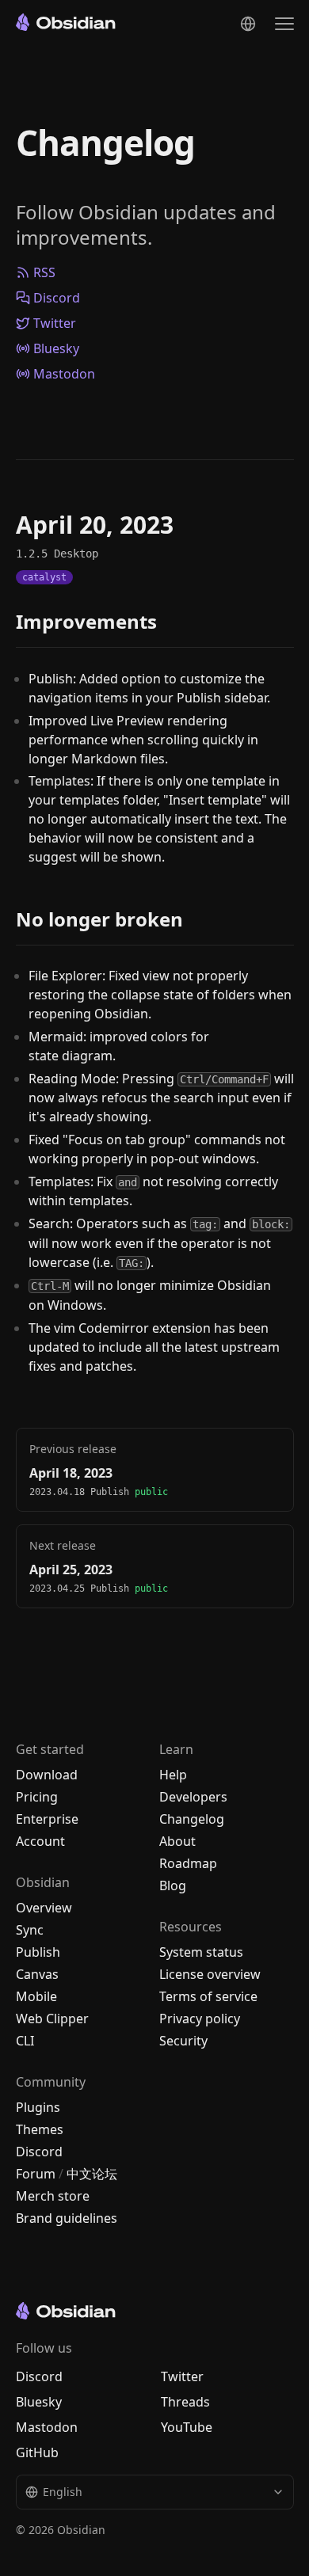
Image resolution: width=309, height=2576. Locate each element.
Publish (38, 1952)
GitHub (37, 2452)
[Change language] (248, 24)
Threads (185, 2402)
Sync (30, 1930)
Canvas (37, 1974)
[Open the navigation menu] (284, 24)
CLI (25, 2041)
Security (183, 2041)
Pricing (37, 1797)
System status (201, 1952)
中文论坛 (92, 2174)
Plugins (38, 2107)
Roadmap (188, 1863)
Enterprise (47, 1819)
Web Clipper (52, 2019)
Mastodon (64, 374)
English (63, 2492)
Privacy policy (200, 2019)
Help (173, 1775)
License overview (210, 1974)
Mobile (36, 1996)
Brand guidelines (67, 2218)
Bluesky (56, 348)
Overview (44, 1908)
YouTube (187, 2427)
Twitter (55, 323)
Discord (57, 298)
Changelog (106, 143)
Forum (36, 2174)
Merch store (53, 2196)
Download (47, 1775)
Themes (40, 2129)
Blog (173, 1885)
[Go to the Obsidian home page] (66, 22)
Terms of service (208, 1996)
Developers (193, 1797)
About (177, 1841)
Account (40, 1841)
